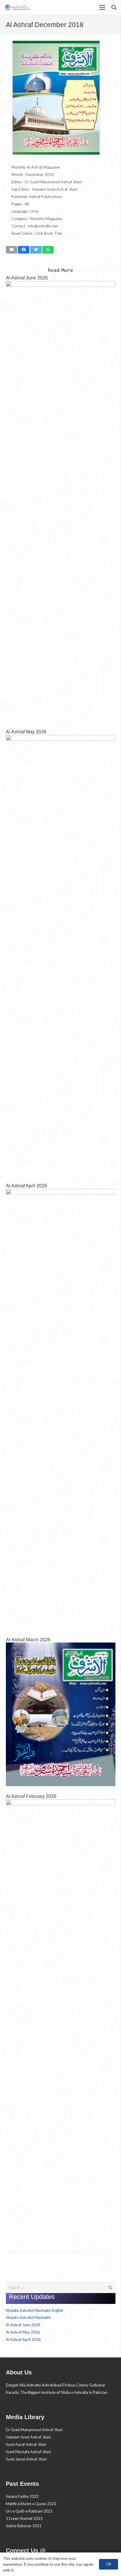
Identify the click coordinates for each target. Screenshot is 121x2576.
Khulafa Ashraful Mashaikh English (35, 2310)
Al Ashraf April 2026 (26, 1186)
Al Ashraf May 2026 (26, 732)
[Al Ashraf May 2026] (61, 955)
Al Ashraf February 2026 (31, 1796)
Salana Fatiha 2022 (22, 2496)
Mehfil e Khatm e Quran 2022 (31, 2504)
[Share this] (24, 250)
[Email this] (12, 250)
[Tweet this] (36, 250)
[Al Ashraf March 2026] (61, 1714)
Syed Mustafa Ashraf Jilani (28, 2452)
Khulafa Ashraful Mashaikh (28, 2317)
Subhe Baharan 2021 (24, 2526)
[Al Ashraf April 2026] (61, 1409)
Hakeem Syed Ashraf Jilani (28, 2437)
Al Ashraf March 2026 (28, 1640)
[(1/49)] (56, 154)
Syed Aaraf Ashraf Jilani (26, 2444)
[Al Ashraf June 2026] (61, 501)
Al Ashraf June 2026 (27, 278)
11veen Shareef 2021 (24, 2518)
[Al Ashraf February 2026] (61, 2020)
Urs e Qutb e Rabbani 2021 (29, 2511)
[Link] (17, 7)
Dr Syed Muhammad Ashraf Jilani (34, 2430)
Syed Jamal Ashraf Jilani (26, 2459)
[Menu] (102, 7)
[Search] (114, 7)
